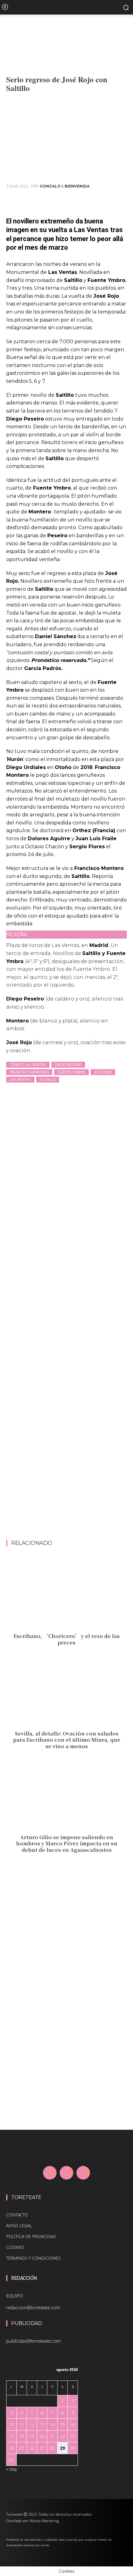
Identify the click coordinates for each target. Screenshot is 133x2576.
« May (12, 2469)
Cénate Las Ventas (28, 1065)
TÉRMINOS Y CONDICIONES (34, 2258)
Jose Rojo (103, 1072)
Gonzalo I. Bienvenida (65, 186)
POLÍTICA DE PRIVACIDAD (31, 2236)
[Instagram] (66, 2173)
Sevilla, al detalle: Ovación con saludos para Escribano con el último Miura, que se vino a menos (67, 1740)
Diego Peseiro (68, 1065)
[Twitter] (77, 201)
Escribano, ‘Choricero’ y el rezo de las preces (67, 1639)
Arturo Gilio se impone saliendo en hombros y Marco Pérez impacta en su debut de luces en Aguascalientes (67, 1844)
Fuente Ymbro (71, 1072)
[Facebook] (63, 201)
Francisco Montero (29, 1072)
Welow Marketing (44, 2521)
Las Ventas (20, 1080)
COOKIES (15, 2247)
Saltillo (48, 1080)
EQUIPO (15, 2296)
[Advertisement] (66, 1471)
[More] (120, 201)
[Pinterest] (92, 201)
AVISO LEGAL (19, 2226)
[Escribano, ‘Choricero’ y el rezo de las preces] (66, 1594)
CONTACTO (17, 2215)
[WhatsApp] (106, 201)
